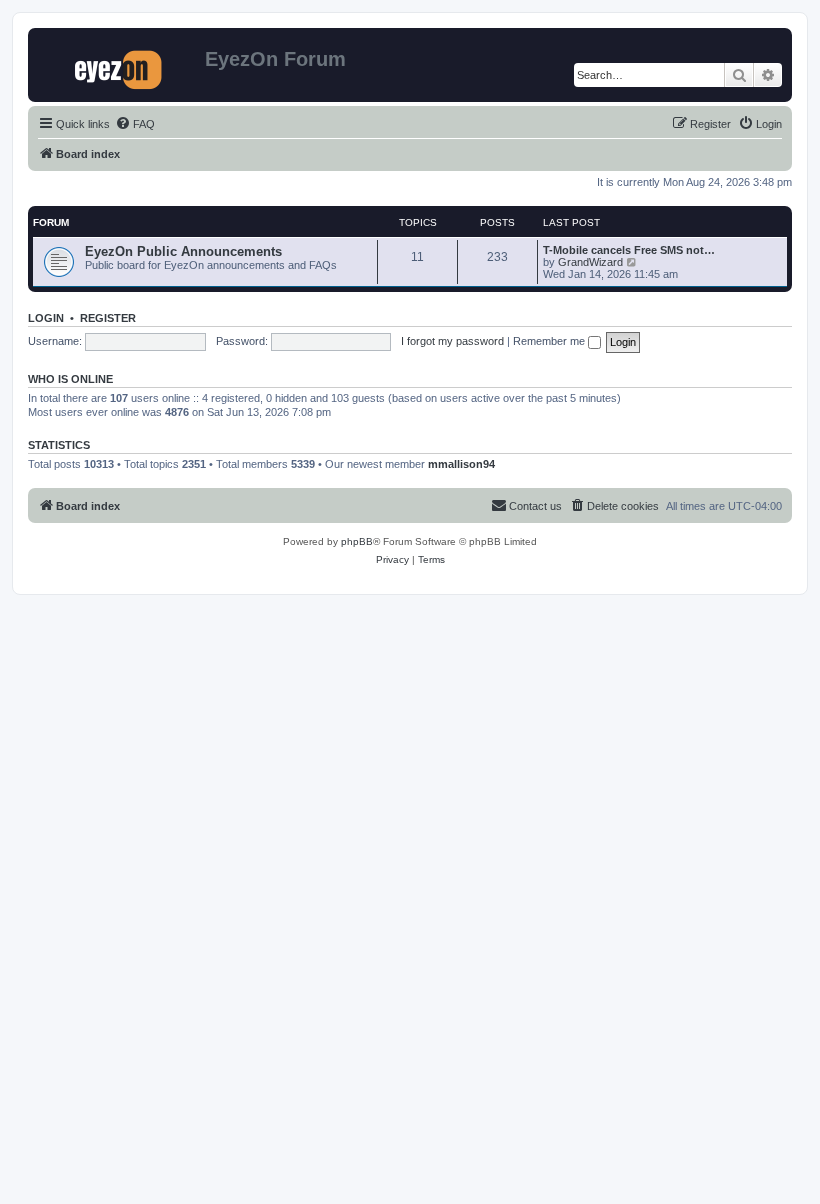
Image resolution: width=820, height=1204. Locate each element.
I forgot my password (452, 341)
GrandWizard (590, 262)
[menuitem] (135, 124)
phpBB (357, 541)
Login (46, 318)
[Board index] (119, 65)
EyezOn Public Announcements (183, 251)
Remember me (550, 341)
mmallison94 (461, 464)
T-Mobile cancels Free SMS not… (629, 250)
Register (108, 318)
